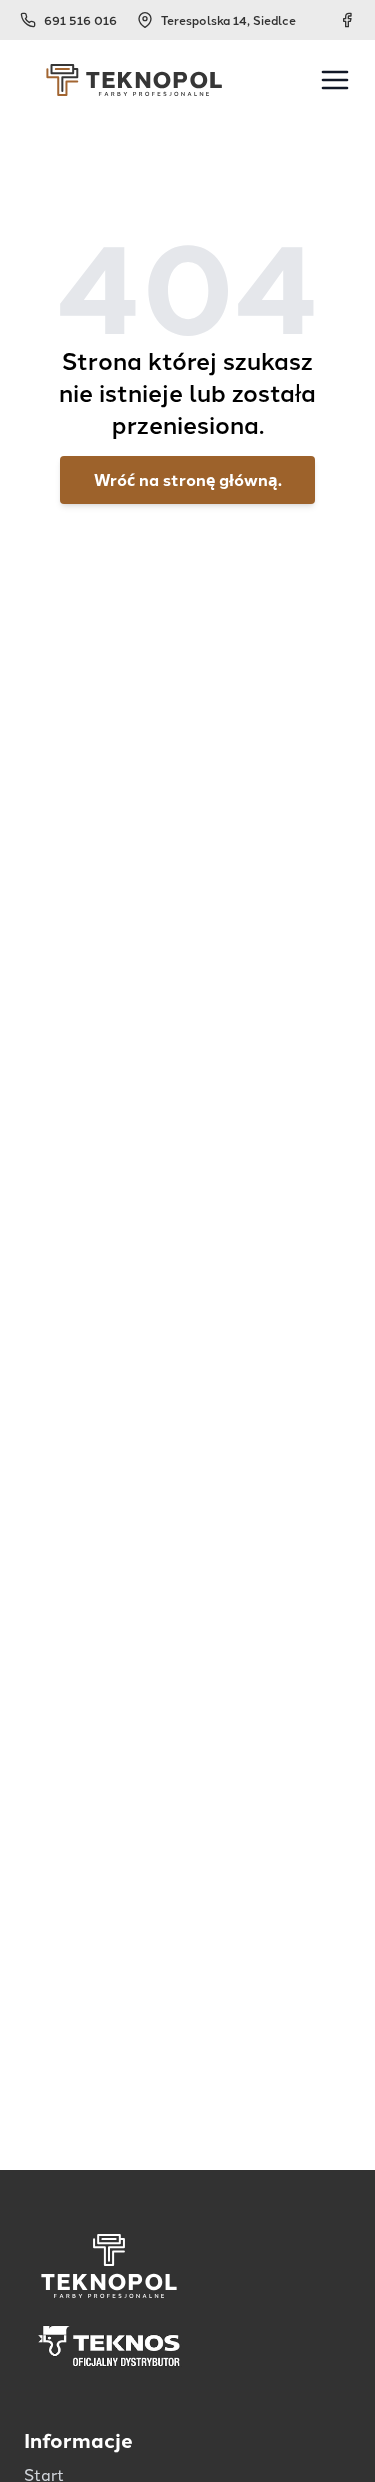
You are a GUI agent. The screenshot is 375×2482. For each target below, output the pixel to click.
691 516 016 (80, 20)
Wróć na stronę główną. (188, 479)
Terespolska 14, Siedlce (228, 20)
